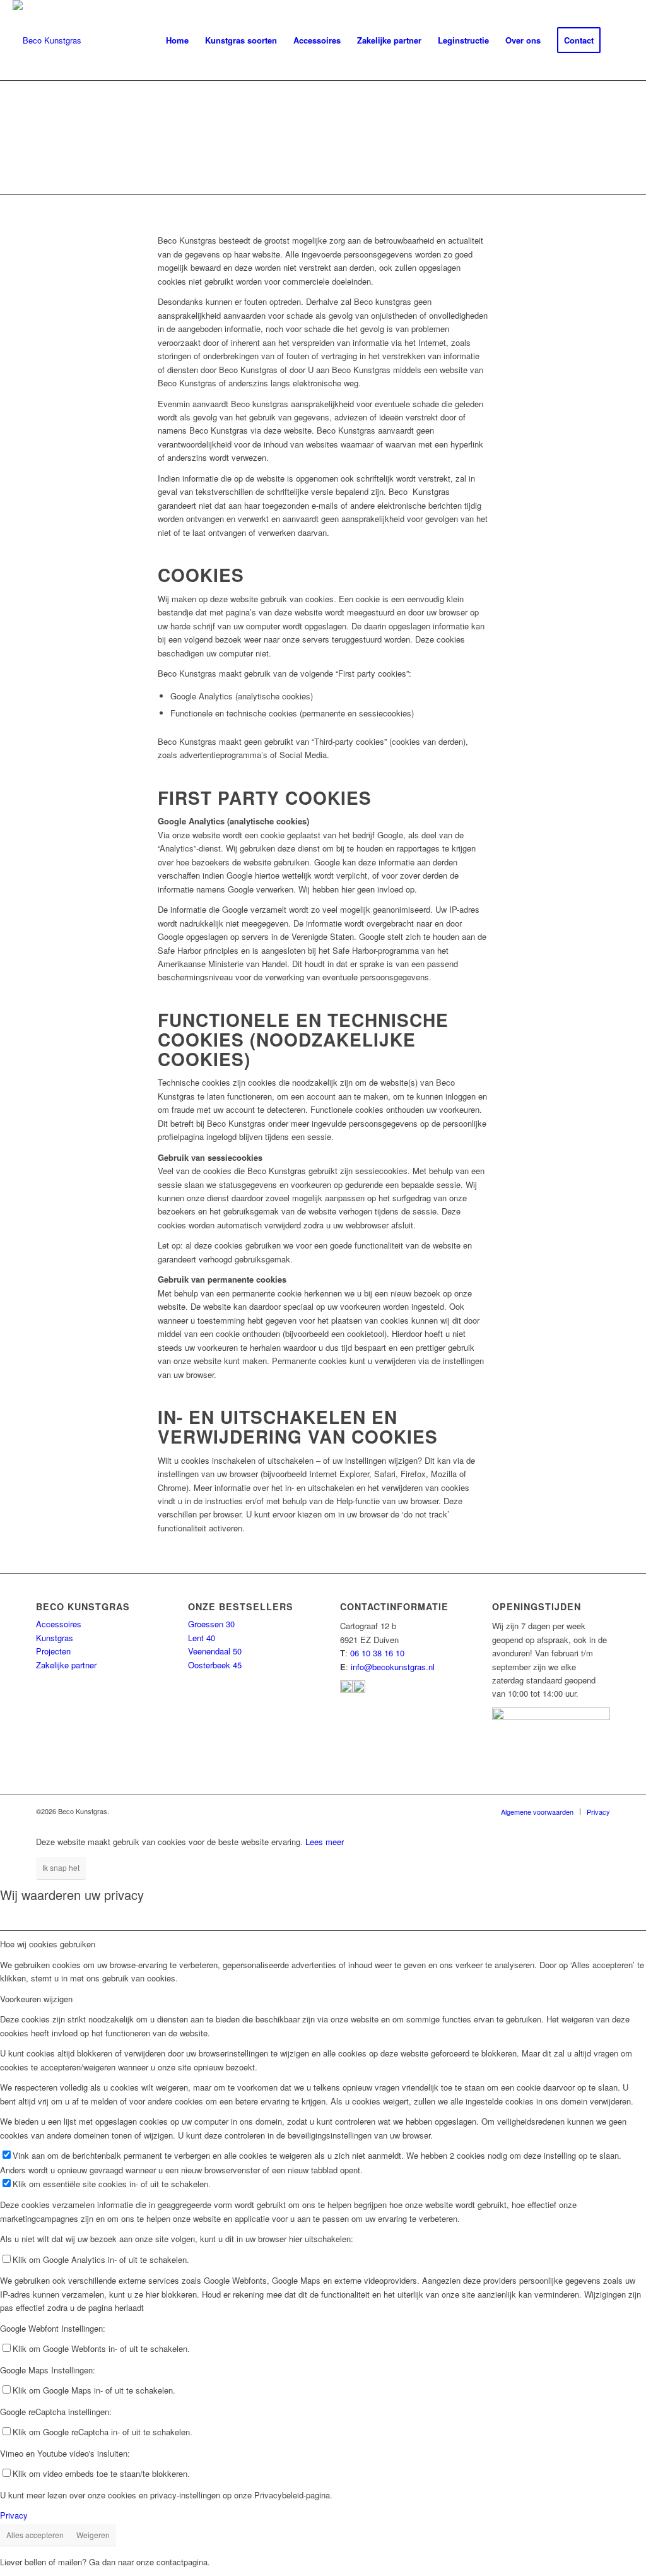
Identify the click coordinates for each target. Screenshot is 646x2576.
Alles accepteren (35, 2535)
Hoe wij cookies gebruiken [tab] (48, 1944)
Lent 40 (202, 1638)
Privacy (14, 2515)
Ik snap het (61, 1867)
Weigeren (93, 2535)
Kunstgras (55, 1638)
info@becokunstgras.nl (393, 1667)
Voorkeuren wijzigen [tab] (36, 1999)
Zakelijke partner (66, 1665)
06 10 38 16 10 (377, 1653)
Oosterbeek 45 (215, 1665)
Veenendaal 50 (215, 1651)
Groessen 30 (211, 1624)
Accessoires (59, 1624)
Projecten (53, 1651)
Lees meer (325, 1842)
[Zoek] (621, 40)
